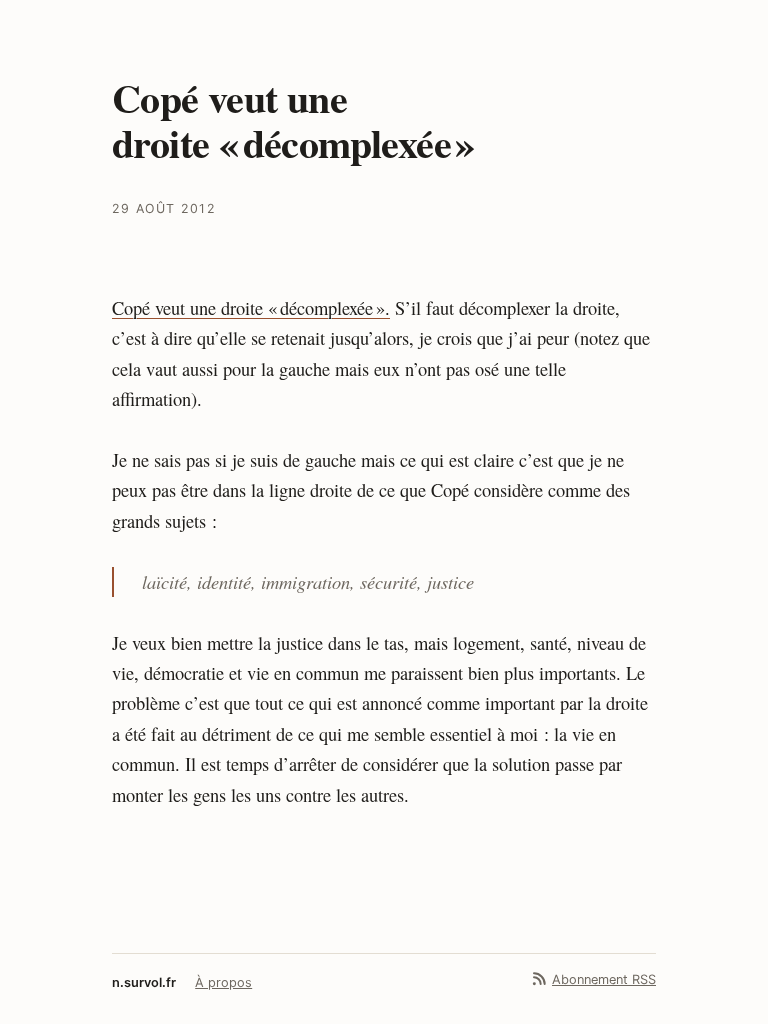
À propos (223, 982)
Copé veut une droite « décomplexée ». (251, 308)
